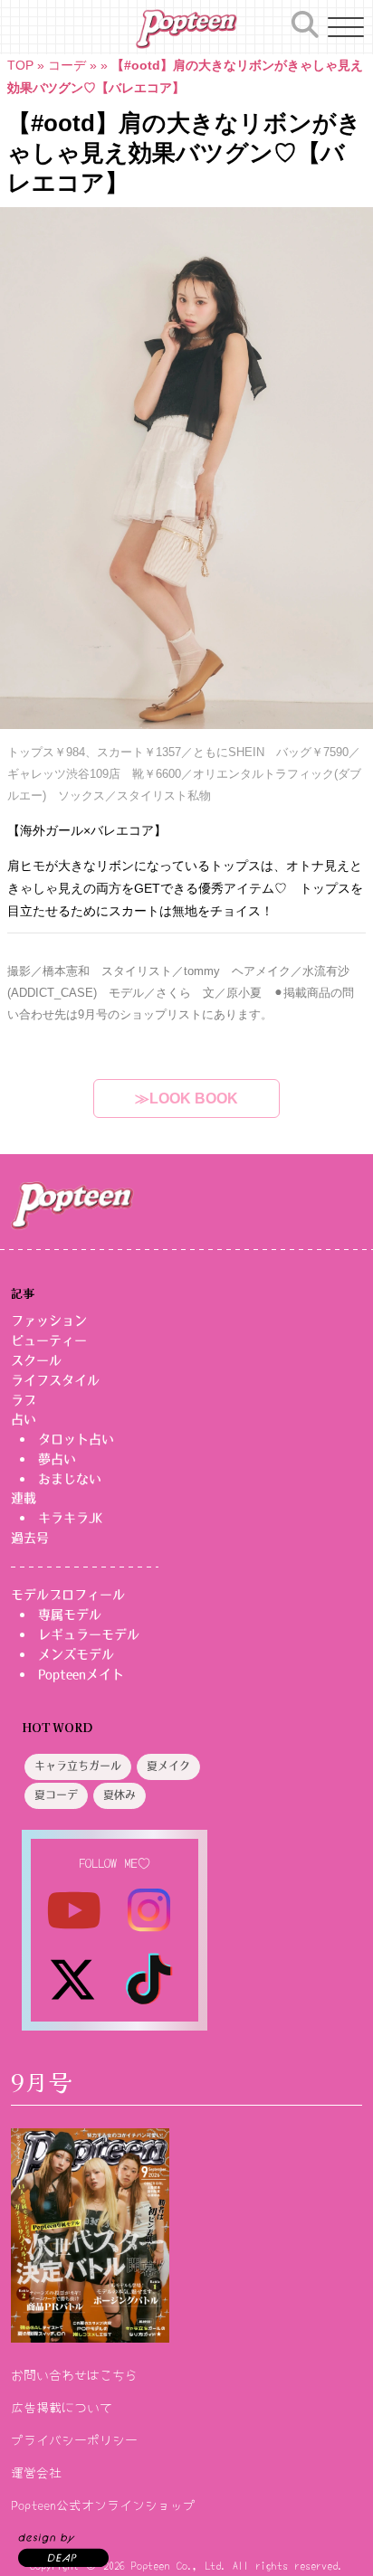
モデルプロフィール (68, 1595)
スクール (36, 1360)
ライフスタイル (55, 1380)
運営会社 (36, 2472)
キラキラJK (70, 1518)
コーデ (67, 65)
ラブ (24, 1400)
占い (24, 1419)
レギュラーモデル (89, 1634)
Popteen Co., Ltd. (179, 2565)
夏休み (120, 1795)
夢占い (57, 1459)
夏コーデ (56, 1795)
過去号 (30, 1538)
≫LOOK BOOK (186, 1099)
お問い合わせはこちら (74, 2374)
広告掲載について (62, 2407)
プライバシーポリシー (74, 2439)
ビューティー (49, 1340)
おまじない (70, 1479)
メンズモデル (76, 1654)
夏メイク (168, 1766)
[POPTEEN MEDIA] (186, 29)
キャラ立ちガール (78, 1766)
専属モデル (70, 1615)
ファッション (49, 1321)
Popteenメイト (81, 1674)
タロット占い (76, 1439)
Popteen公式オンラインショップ (103, 2505)
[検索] (305, 24)
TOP (20, 65)
